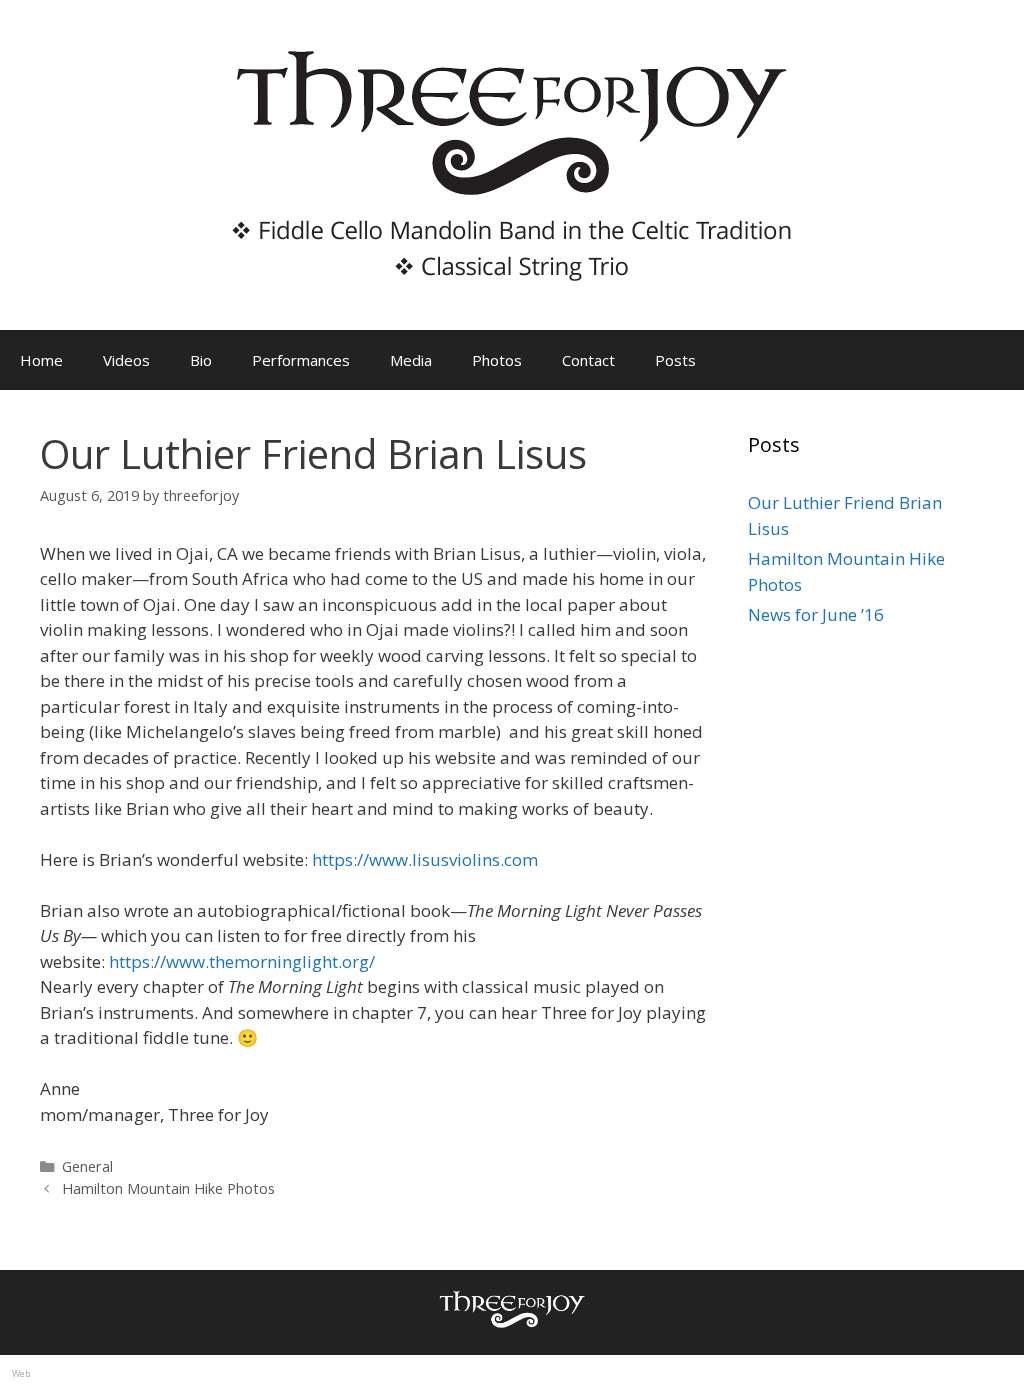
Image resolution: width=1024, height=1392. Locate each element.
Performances (301, 360)
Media (411, 360)
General (87, 1166)
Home (41, 360)
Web (21, 1373)
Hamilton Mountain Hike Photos (168, 1188)
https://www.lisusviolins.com (425, 859)
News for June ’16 (816, 614)
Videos (126, 360)
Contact (588, 360)
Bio (201, 360)
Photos (497, 360)
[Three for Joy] (512, 163)
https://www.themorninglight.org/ (242, 961)
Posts (675, 360)
